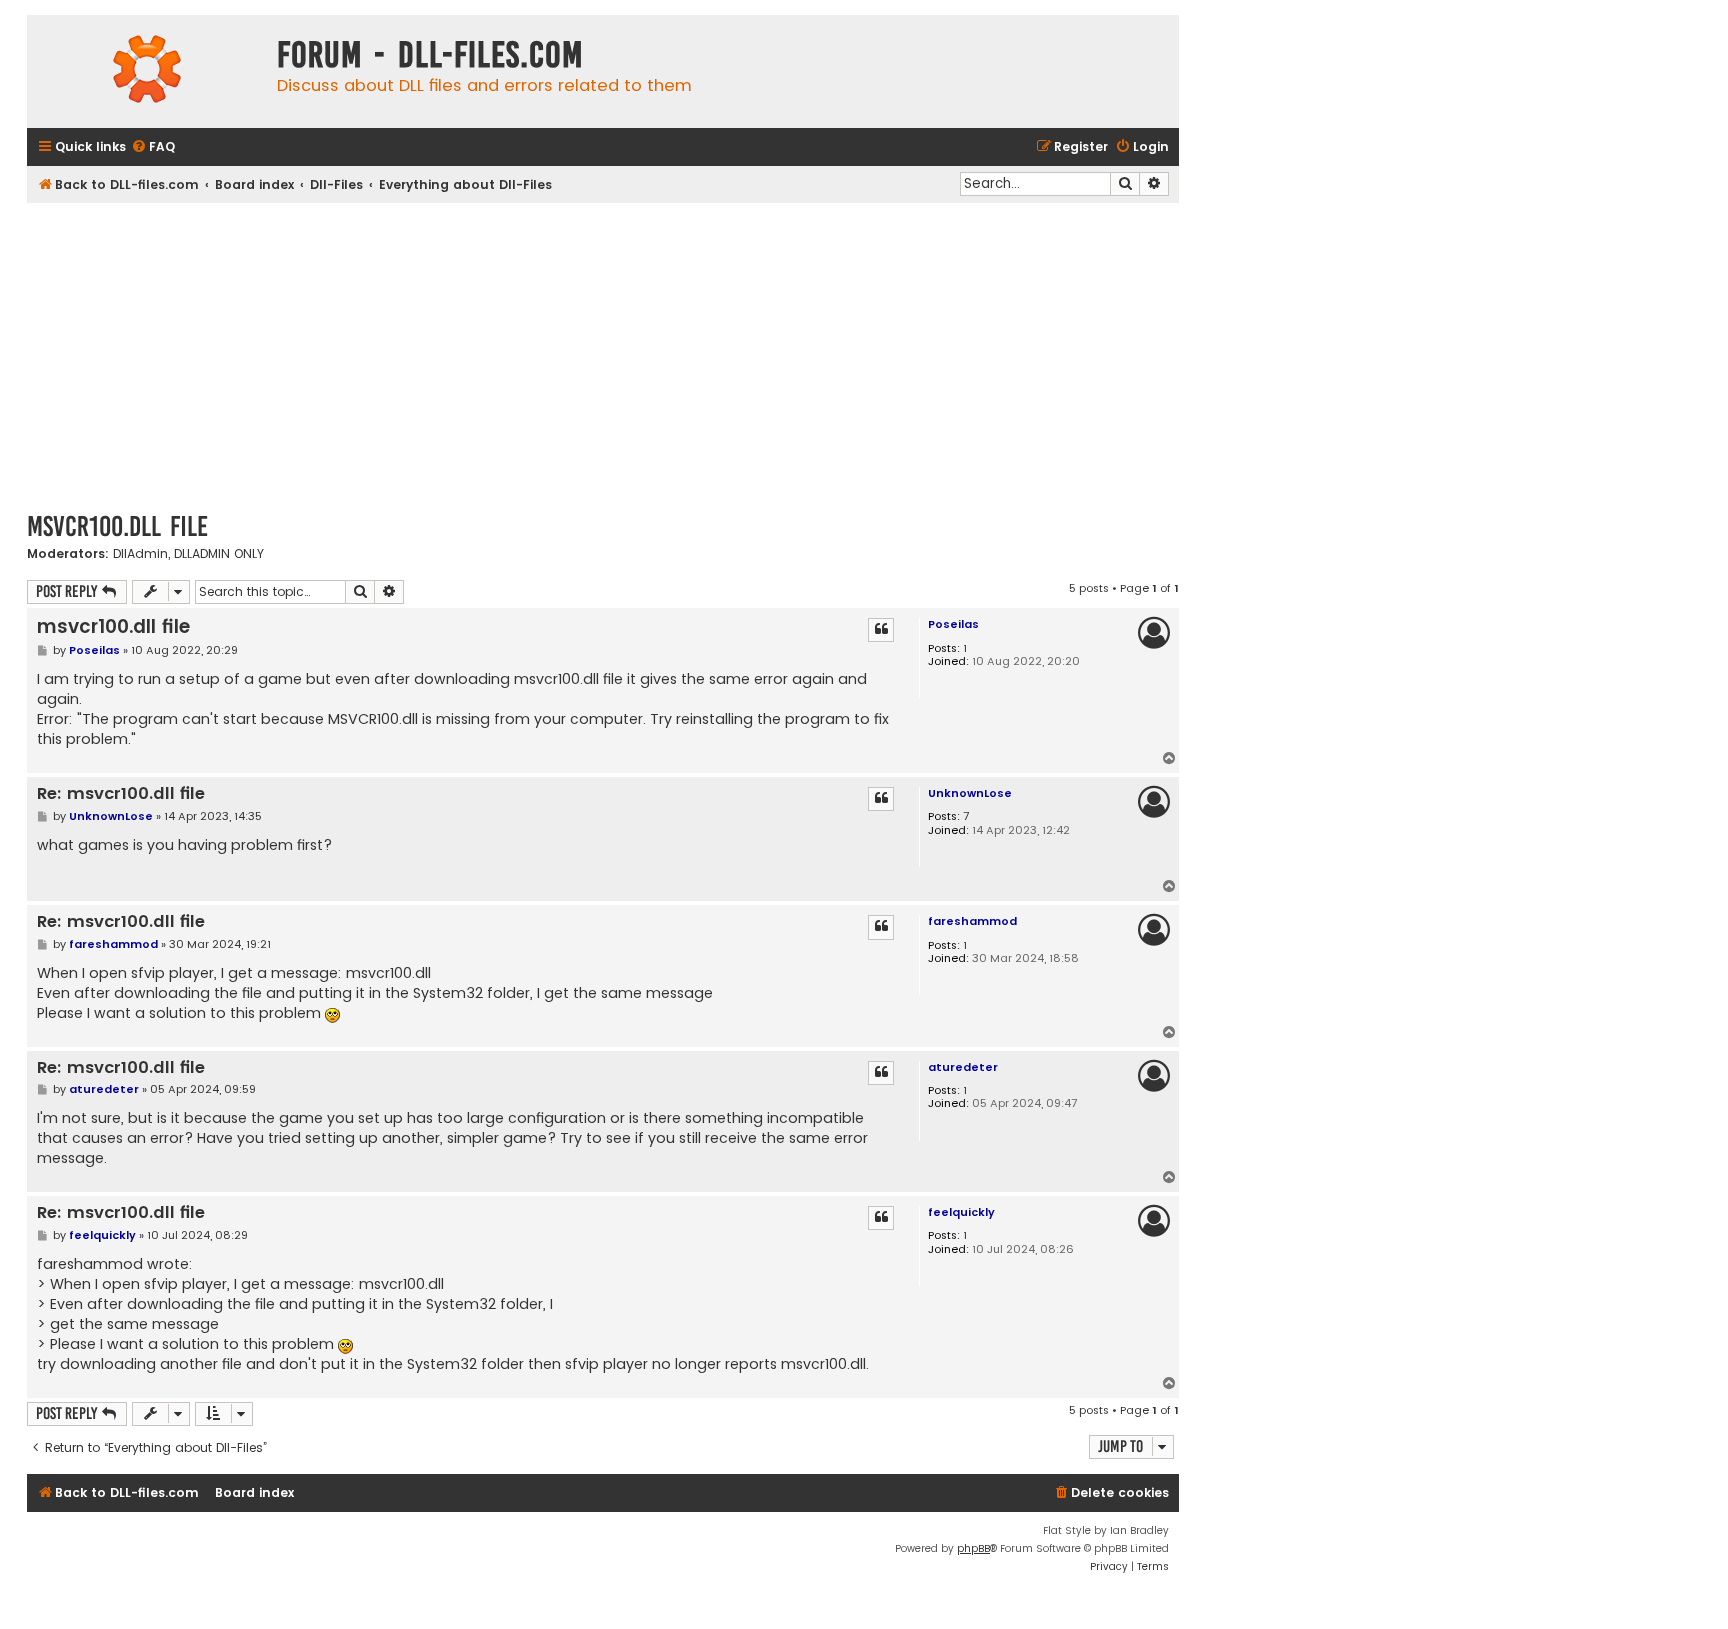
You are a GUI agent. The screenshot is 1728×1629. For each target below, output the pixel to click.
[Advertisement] (603, 353)
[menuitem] (153, 147)
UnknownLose (970, 793)
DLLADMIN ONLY (219, 554)
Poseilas (953, 624)
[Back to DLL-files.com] (147, 71)
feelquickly (961, 1212)
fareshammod (972, 921)
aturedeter (963, 1067)
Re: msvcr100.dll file (121, 794)
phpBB (973, 1548)
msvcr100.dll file (117, 526)
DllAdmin (140, 554)
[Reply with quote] (881, 630)
